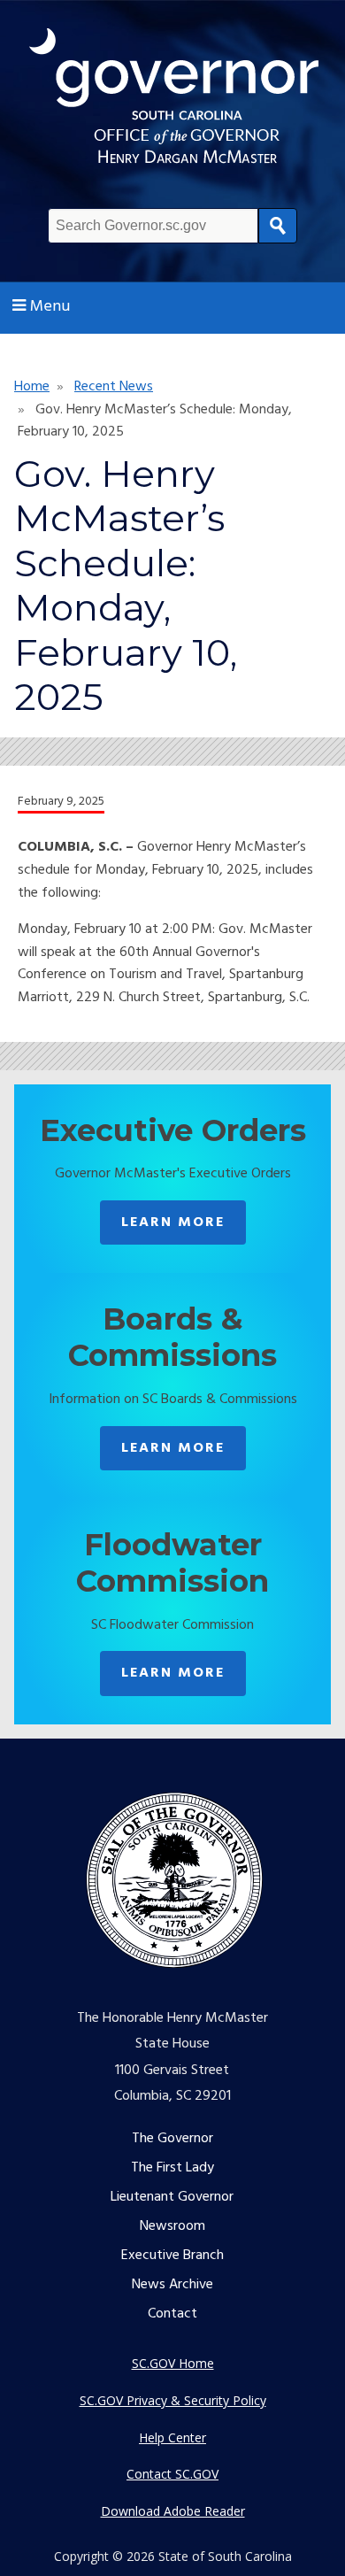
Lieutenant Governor (172, 2197)
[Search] (278, 226)
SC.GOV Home (173, 2363)
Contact (172, 2314)
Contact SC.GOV (172, 2474)
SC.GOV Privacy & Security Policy (173, 2400)
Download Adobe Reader (173, 2511)
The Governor (172, 2139)
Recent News (114, 387)
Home (32, 387)
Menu (50, 307)
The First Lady (172, 2168)
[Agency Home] (173, 100)
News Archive (172, 2285)
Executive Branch (172, 2256)
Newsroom (172, 2226)
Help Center (172, 2437)
